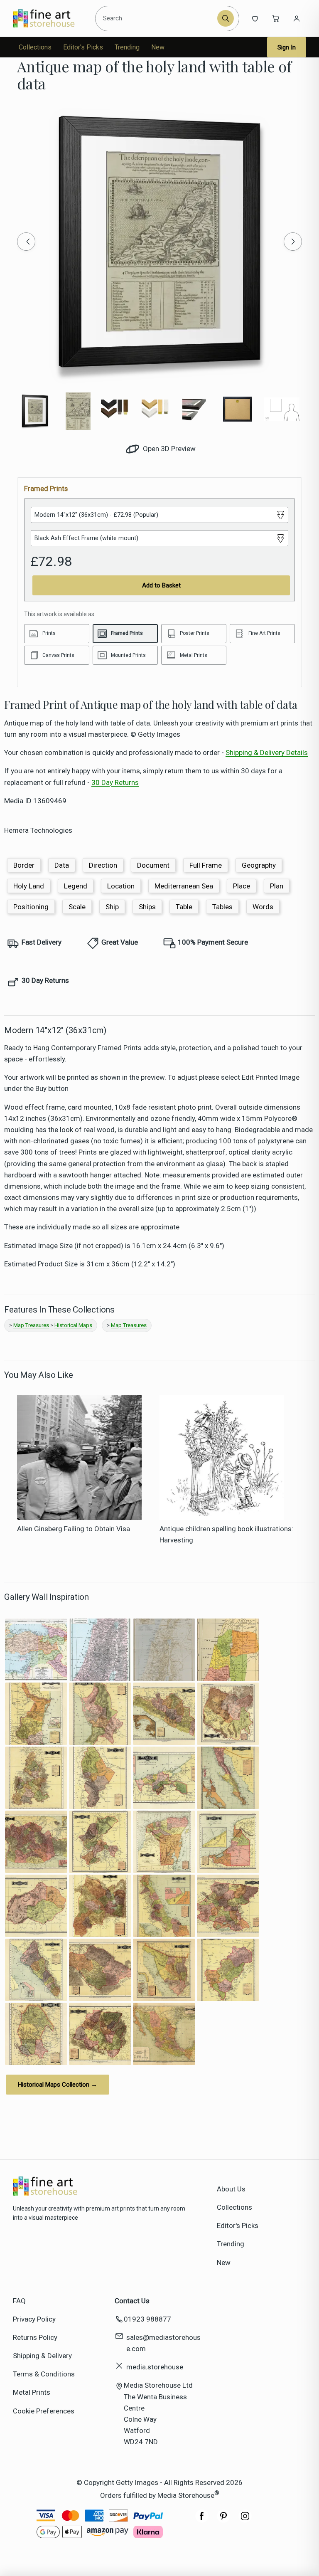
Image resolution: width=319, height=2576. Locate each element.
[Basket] (276, 18)
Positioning (31, 907)
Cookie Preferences (44, 2411)
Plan (277, 886)
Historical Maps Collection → (58, 2085)
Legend (76, 886)
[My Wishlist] (255, 18)
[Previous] (26, 242)
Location (121, 886)
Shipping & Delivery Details (267, 753)
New (158, 47)
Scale (77, 907)
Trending (127, 47)
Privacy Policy (34, 2319)
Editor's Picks (83, 47)
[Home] (51, 18)
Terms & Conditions (44, 2374)
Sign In (287, 47)
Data (62, 865)
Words (263, 907)
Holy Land (29, 886)
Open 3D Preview (168, 449)
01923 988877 (147, 2319)
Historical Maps (73, 1325)
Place (242, 886)
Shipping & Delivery (42, 2356)
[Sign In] (297, 18)
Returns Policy (35, 2337)
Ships (147, 907)
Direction (103, 865)
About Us (231, 2189)
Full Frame (206, 865)
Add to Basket (161, 585)
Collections (35, 47)
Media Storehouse (186, 2495)
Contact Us (132, 2301)
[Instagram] (245, 2520)
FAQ (19, 2301)
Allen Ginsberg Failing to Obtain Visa (74, 1529)
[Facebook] (202, 2520)
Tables (222, 907)
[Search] (226, 18)
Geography (259, 865)
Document (153, 865)
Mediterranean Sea (184, 886)
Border (24, 865)
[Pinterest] (223, 2520)
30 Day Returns (115, 782)
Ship (112, 907)
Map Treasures (31, 1325)
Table (184, 907)
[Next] (293, 242)
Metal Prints (32, 2392)
